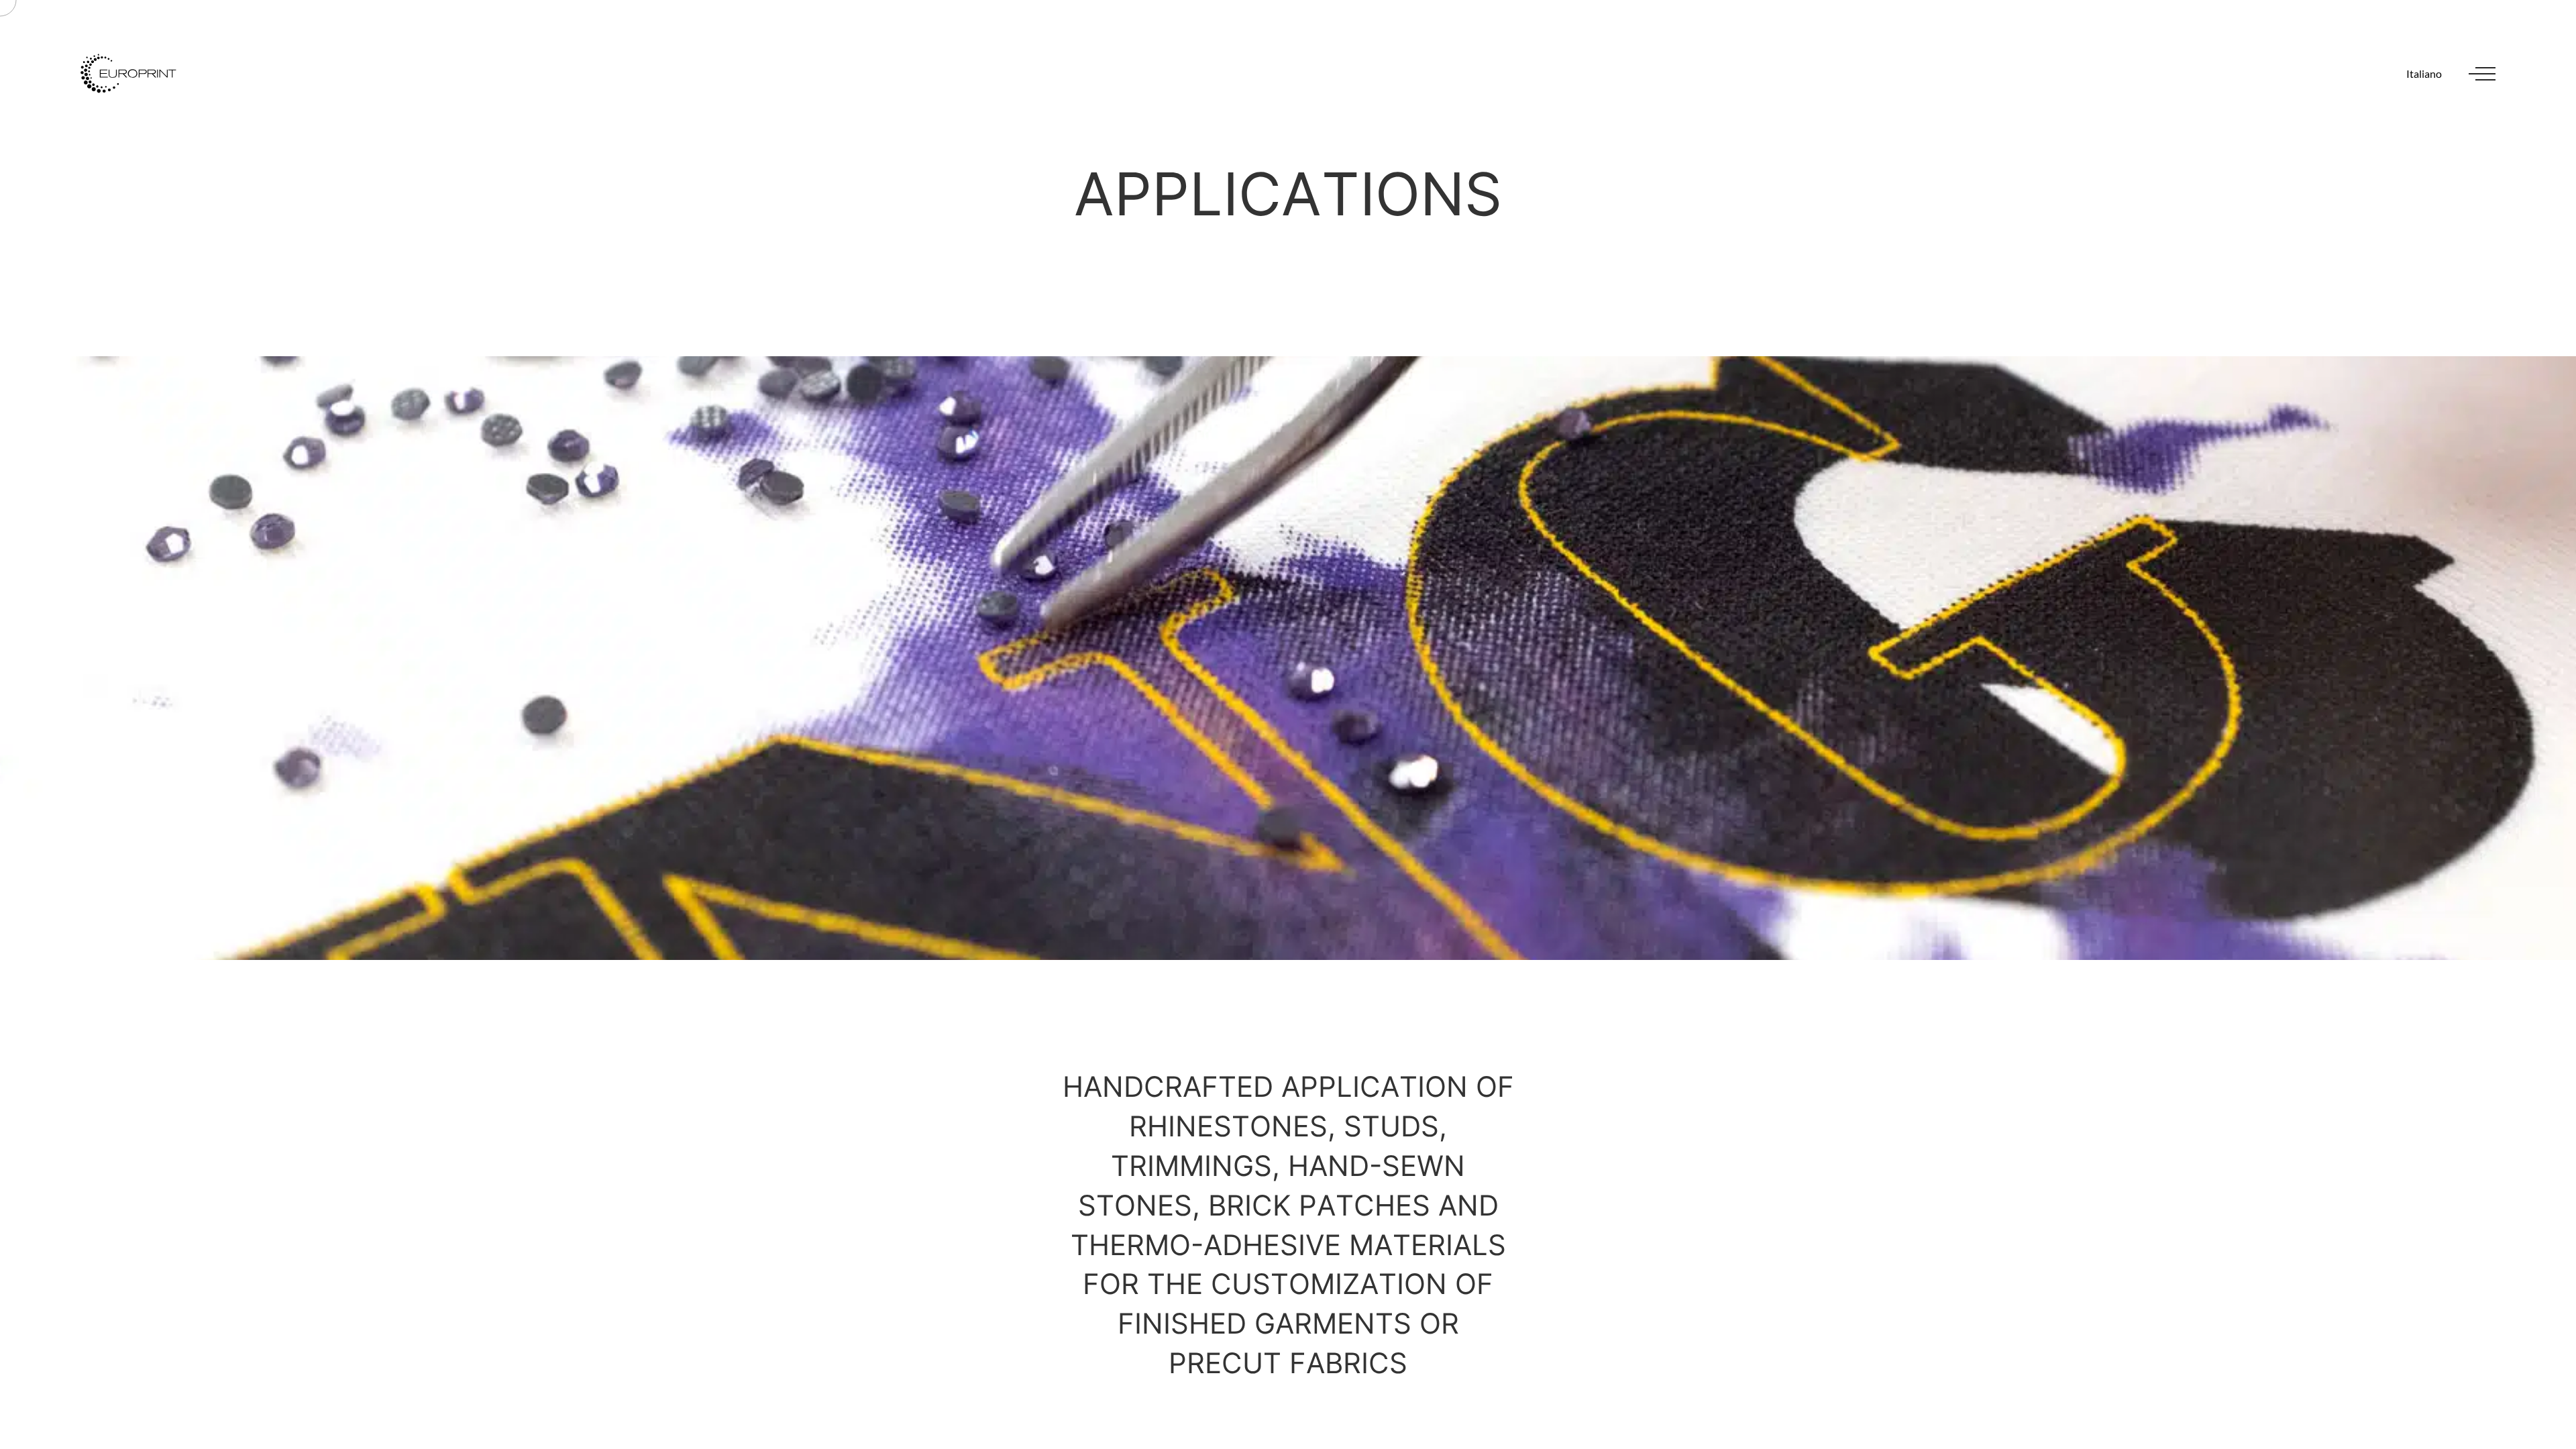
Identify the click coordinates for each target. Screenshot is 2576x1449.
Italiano (2424, 73)
